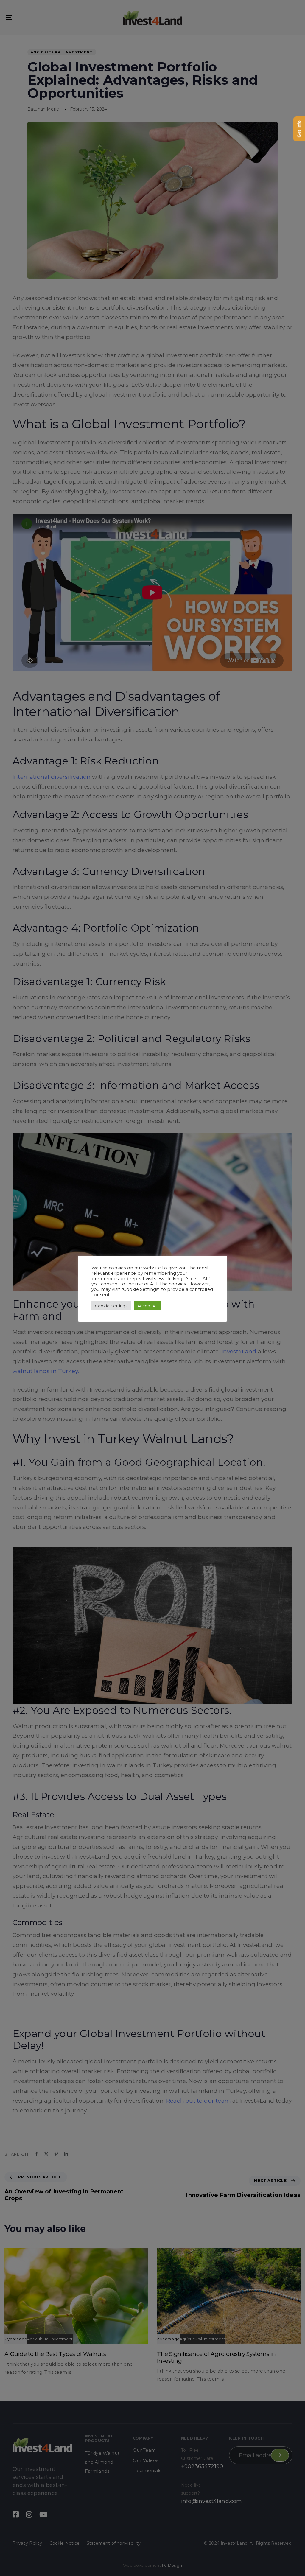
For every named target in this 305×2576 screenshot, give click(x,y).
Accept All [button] (147, 1306)
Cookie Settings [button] (111, 1306)
